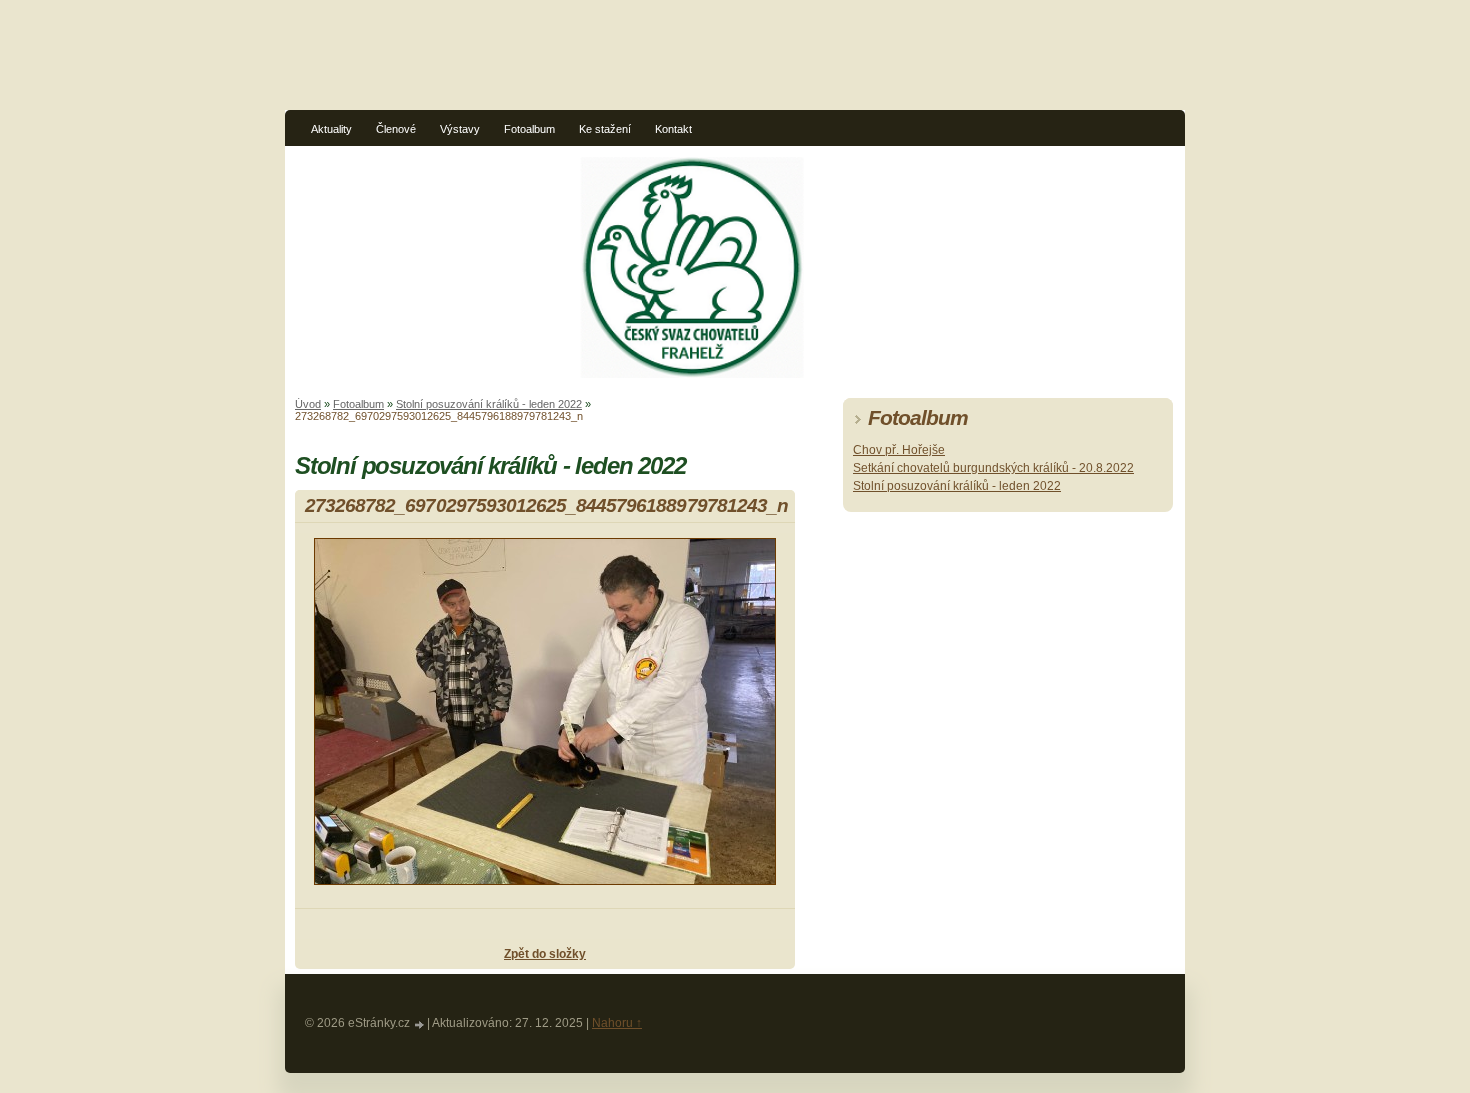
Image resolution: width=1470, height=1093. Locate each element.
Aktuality (331, 129)
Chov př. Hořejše (899, 450)
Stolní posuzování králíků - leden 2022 (489, 404)
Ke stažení (605, 129)
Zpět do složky (545, 954)
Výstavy (460, 129)
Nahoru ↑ (617, 1023)
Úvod (308, 404)
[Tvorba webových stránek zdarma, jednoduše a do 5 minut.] (420, 1024)
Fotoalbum (529, 129)
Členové (396, 129)
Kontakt (673, 129)
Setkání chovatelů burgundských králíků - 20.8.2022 (993, 468)
